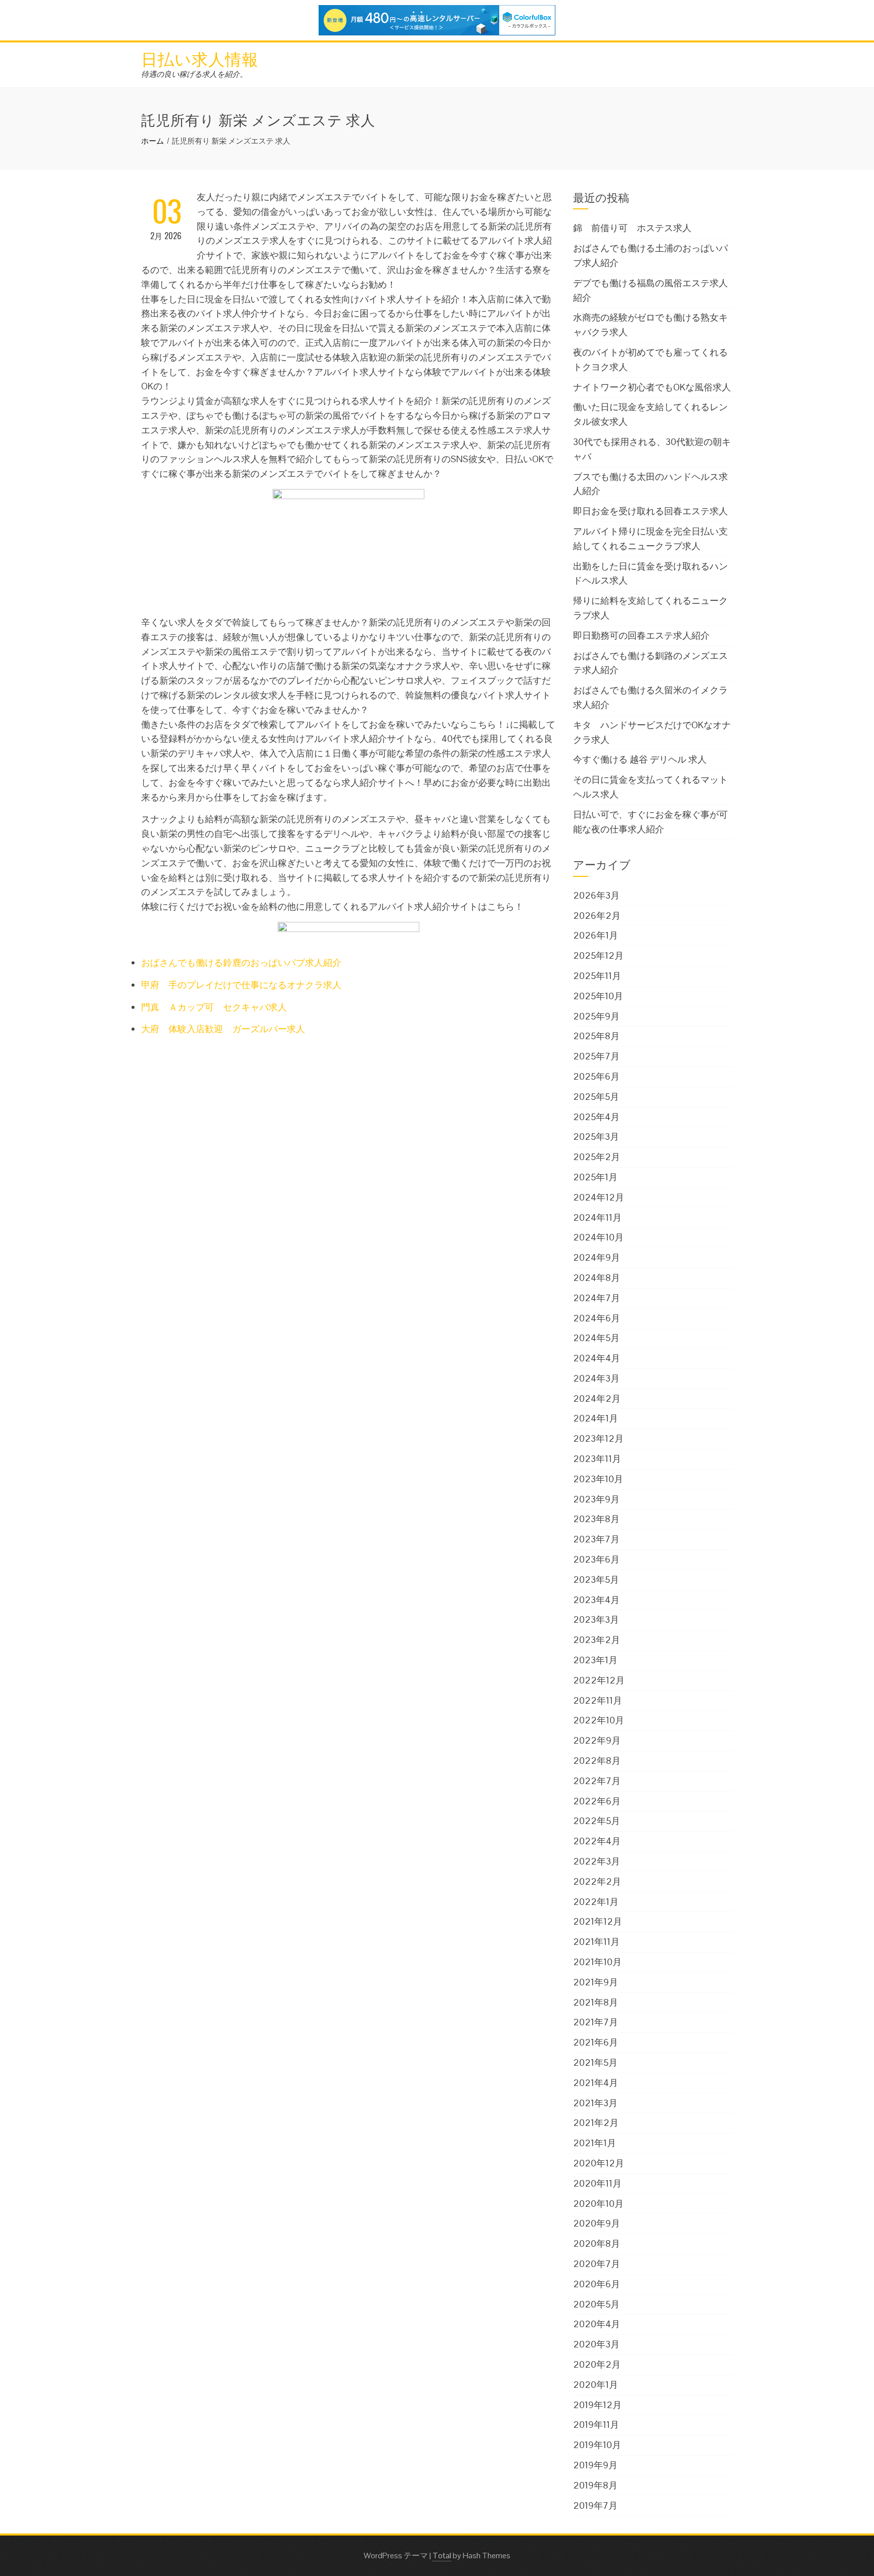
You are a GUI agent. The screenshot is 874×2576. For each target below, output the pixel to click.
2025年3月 (596, 1137)
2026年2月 (597, 916)
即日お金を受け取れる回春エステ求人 (650, 511)
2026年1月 (596, 935)
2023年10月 (598, 1479)
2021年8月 (596, 2002)
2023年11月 (597, 1459)
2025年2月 (597, 1157)
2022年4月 (597, 1841)
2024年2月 (597, 1398)
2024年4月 (597, 1358)
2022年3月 (597, 1861)
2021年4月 (596, 2083)
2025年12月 (598, 956)
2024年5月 (596, 1338)
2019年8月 (595, 2485)
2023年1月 (595, 1660)
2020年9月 (597, 2223)
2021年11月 (596, 1942)
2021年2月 (596, 2123)
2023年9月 (596, 1499)
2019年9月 (595, 2465)
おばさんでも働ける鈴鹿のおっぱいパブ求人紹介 (241, 963)
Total (442, 2556)
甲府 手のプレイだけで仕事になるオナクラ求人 (241, 985)
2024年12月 (599, 1197)
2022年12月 (599, 1680)
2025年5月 (596, 1097)
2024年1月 (596, 1418)
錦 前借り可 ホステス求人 (632, 228)
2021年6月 (596, 2042)
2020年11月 (597, 2183)
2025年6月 (596, 1076)
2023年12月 (598, 1438)
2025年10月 (598, 996)
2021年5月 (595, 2062)
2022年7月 (597, 1781)
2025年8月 (596, 1036)
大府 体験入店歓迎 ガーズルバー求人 (223, 1029)
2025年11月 (597, 976)
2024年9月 (597, 1257)
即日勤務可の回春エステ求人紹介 (641, 635)
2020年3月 (596, 2344)
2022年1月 (596, 1902)
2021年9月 (596, 1982)
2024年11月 (597, 1217)
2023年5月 (596, 1580)
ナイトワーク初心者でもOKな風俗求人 (652, 387)
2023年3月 (596, 1619)
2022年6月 (597, 1801)
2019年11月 (596, 2425)
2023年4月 (596, 1600)
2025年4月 (596, 1117)
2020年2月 (597, 2364)
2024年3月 (596, 1378)
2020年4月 (597, 2324)
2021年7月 (596, 2022)
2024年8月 (597, 1278)
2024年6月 (597, 1318)
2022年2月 (597, 1881)
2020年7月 (597, 2264)
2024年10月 (598, 1237)
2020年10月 (598, 2204)
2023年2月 (597, 1640)
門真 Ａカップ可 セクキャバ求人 (214, 1007)
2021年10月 (597, 1962)
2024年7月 (597, 1298)
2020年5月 (596, 2304)
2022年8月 (597, 1761)
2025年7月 (596, 1056)
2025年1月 (595, 1177)
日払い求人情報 (200, 58)
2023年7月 (596, 1539)
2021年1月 (595, 2143)
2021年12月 (598, 1921)
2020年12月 (599, 2163)
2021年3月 (595, 2103)
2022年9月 (597, 1740)
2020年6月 (597, 2284)
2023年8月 (596, 1519)
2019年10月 (597, 2445)
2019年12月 (597, 2405)
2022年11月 (598, 1700)
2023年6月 (596, 1559)
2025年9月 (596, 1016)
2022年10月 (599, 1720)
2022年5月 (597, 1821)
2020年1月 (596, 2385)
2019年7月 (595, 2505)
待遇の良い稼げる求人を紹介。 (194, 74)
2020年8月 (597, 2244)
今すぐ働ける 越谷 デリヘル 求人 (640, 759)
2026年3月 (596, 895)
